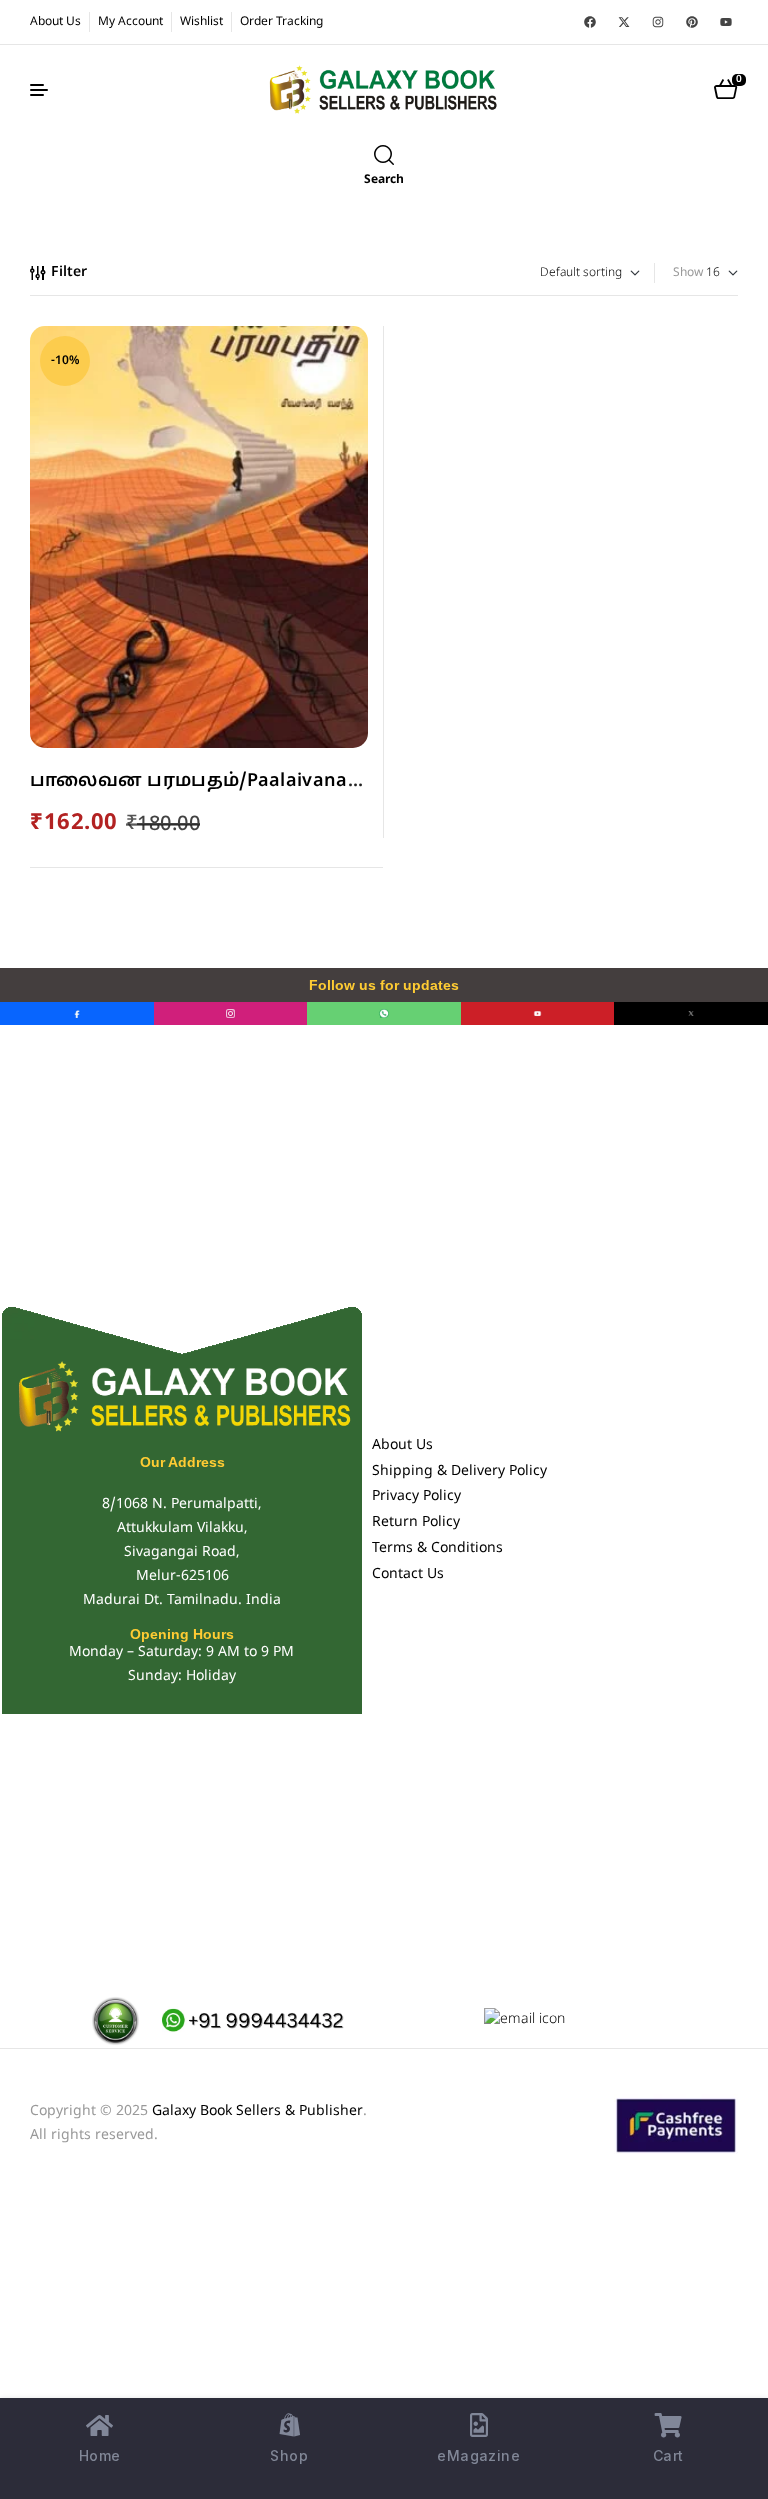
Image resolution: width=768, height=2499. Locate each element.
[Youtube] (726, 22)
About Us (402, 1445)
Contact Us (408, 1574)
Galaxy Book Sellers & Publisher (257, 2111)
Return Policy (416, 1522)
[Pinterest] (692, 22)
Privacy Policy (416, 1496)
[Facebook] (590, 22)
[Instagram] (658, 22)
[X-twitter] (624, 22)
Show (688, 273)
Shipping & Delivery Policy (459, 1471)
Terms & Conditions (437, 1548)
